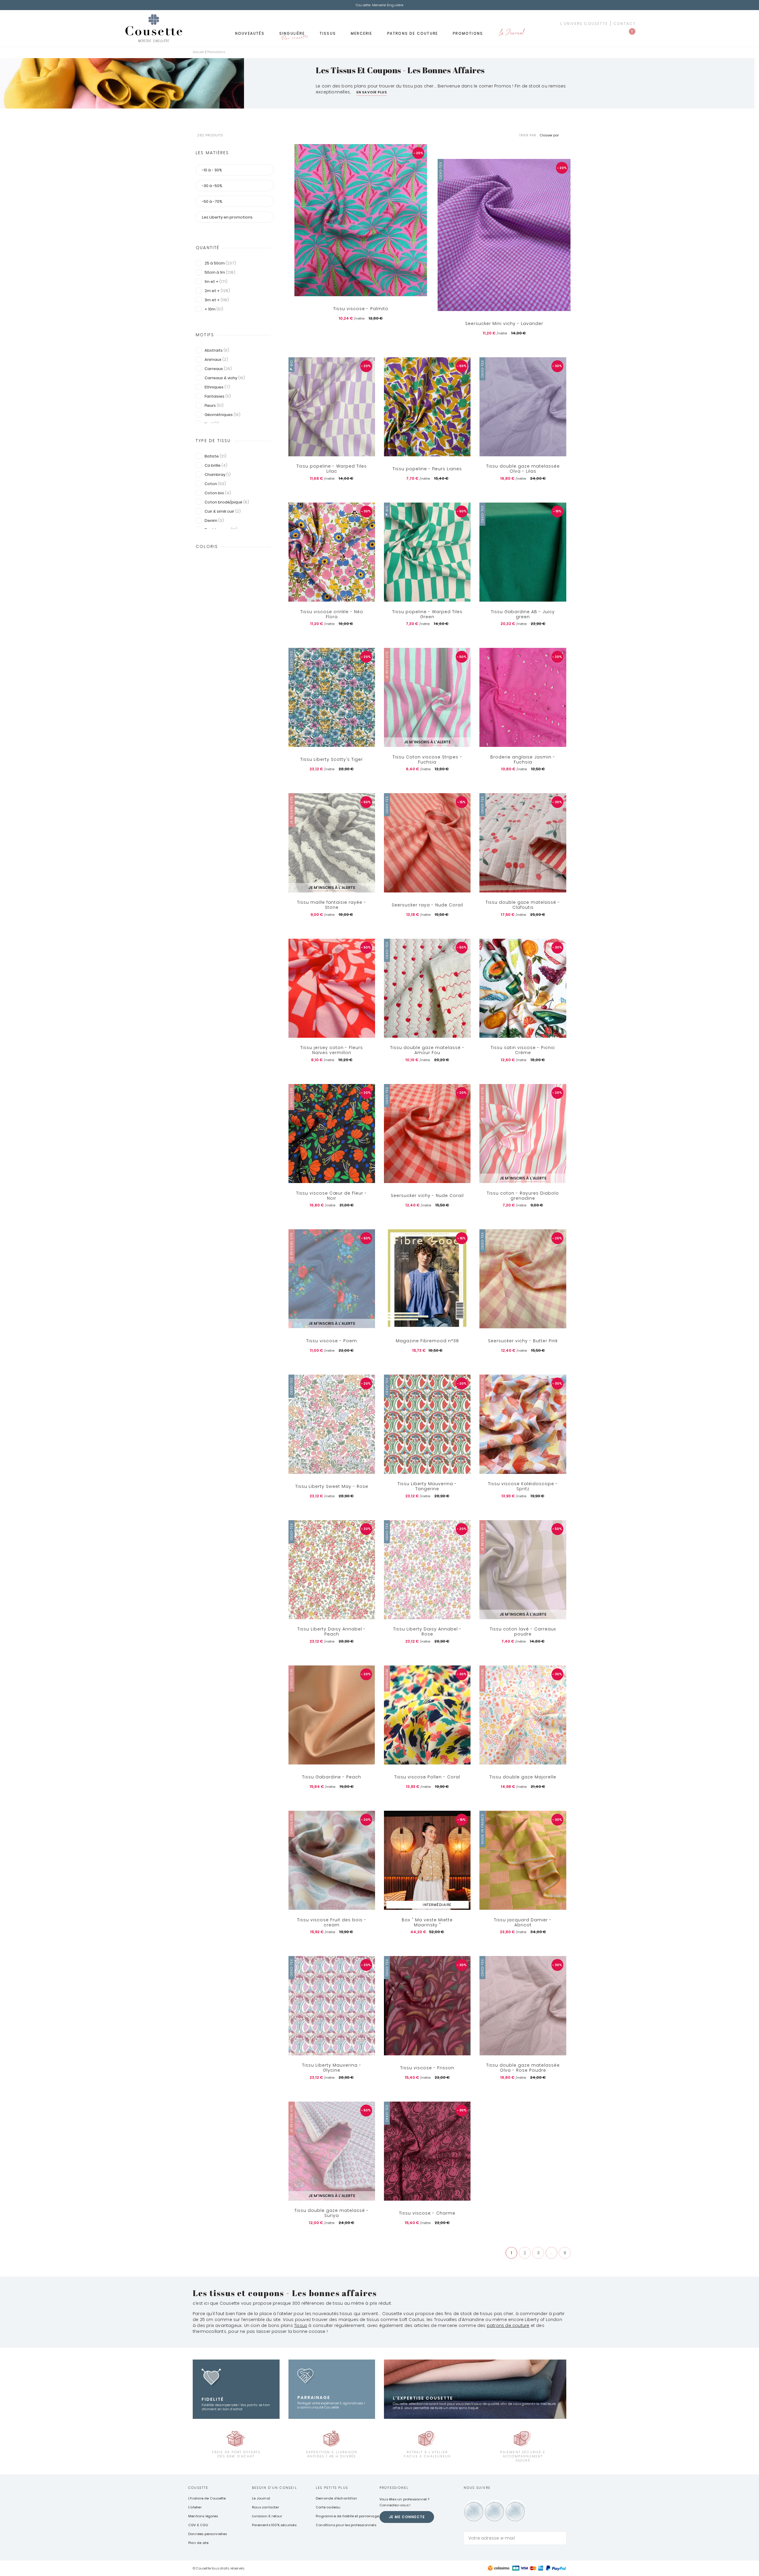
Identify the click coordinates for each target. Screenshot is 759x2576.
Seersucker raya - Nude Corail (427, 905)
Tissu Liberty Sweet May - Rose (332, 1486)
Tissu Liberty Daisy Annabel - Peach (332, 1632)
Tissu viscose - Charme (427, 2213)
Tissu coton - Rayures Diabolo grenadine (523, 1196)
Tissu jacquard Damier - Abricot (523, 1922)
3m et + (217, 300)
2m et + (217, 291)
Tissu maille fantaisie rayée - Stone (332, 905)
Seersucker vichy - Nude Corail (427, 1195)
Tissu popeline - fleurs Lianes (427, 469)
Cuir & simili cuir (223, 511)
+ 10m (214, 309)
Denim (214, 521)
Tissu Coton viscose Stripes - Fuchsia (427, 759)
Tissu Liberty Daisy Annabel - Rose (427, 1632)
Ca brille (216, 465)
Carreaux (218, 369)
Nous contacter (266, 2507)
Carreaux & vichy (225, 378)
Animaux (216, 360)
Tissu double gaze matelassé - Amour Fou (427, 1050)
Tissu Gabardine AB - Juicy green (523, 614)
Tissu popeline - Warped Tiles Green (427, 614)
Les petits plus (332, 2488)
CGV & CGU (198, 2525)
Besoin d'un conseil (275, 2488)
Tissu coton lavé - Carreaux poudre (523, 1632)
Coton (215, 484)
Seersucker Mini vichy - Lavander (504, 323)
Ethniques (217, 387)
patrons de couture (508, 2325)
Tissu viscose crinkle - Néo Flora (332, 614)
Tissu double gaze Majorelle (523, 1777)
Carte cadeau (328, 2507)
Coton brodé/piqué (227, 502)
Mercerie (362, 33)
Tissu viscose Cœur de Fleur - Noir (332, 1196)
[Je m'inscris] (560, 2538)
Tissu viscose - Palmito (361, 309)
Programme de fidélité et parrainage (347, 2516)
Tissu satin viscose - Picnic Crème (523, 1050)
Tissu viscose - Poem (332, 1341)
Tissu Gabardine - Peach (332, 1777)
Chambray (218, 475)
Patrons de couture (413, 33)
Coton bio (218, 493)
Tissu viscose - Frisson (427, 2068)
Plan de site (198, 2543)
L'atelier (195, 2507)
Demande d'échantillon (336, 2498)
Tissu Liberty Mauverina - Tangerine (427, 1487)
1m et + (216, 282)
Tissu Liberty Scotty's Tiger (332, 759)
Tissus (328, 33)
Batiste (216, 456)
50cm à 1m (220, 272)
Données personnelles (208, 2534)
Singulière (294, 35)
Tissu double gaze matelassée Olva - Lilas (523, 469)
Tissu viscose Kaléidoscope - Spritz (523, 1487)
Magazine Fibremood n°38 (427, 1341)
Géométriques (223, 415)
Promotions (468, 33)
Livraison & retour (267, 2516)
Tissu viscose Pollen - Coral (427, 1777)
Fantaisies (218, 396)
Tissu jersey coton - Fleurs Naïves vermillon (332, 1050)
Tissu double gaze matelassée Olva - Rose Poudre (523, 2068)
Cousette (198, 2488)
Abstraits (217, 350)
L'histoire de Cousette (207, 2498)
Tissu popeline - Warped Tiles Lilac (332, 469)
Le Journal (511, 33)
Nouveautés (250, 33)
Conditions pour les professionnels (346, 2525)
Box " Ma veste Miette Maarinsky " (427, 1922)
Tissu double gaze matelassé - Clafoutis (523, 905)
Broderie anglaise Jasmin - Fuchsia (523, 759)
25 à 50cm (220, 263)
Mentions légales (203, 2516)
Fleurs (214, 405)
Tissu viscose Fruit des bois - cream (332, 1922)
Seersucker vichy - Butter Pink (523, 1341)
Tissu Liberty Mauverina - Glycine (332, 2068)
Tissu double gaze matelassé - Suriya (332, 2213)
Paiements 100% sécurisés (274, 2525)
